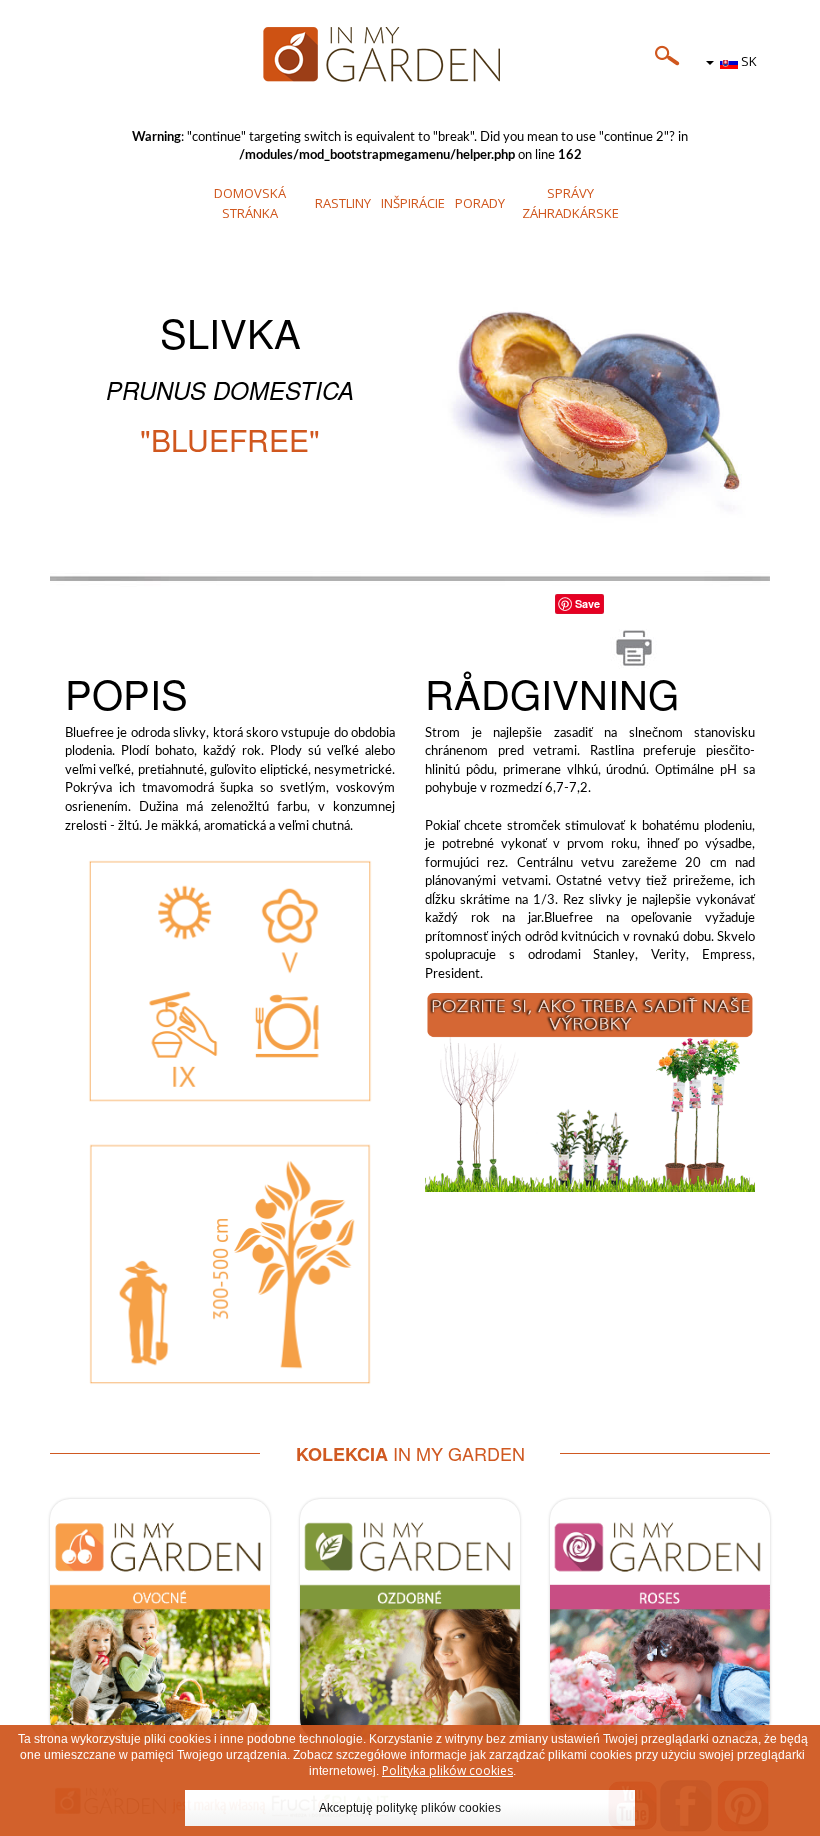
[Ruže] (660, 1619)
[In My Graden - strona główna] (410, 55)
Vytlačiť (633, 648)
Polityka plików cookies (447, 1770)
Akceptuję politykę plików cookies (410, 1808)
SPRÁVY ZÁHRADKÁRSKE (570, 203)
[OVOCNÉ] (590, 1089)
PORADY (480, 203)
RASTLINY (343, 203)
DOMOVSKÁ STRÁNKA (250, 203)
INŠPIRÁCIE (413, 203)
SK (747, 61)
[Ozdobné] (410, 1619)
